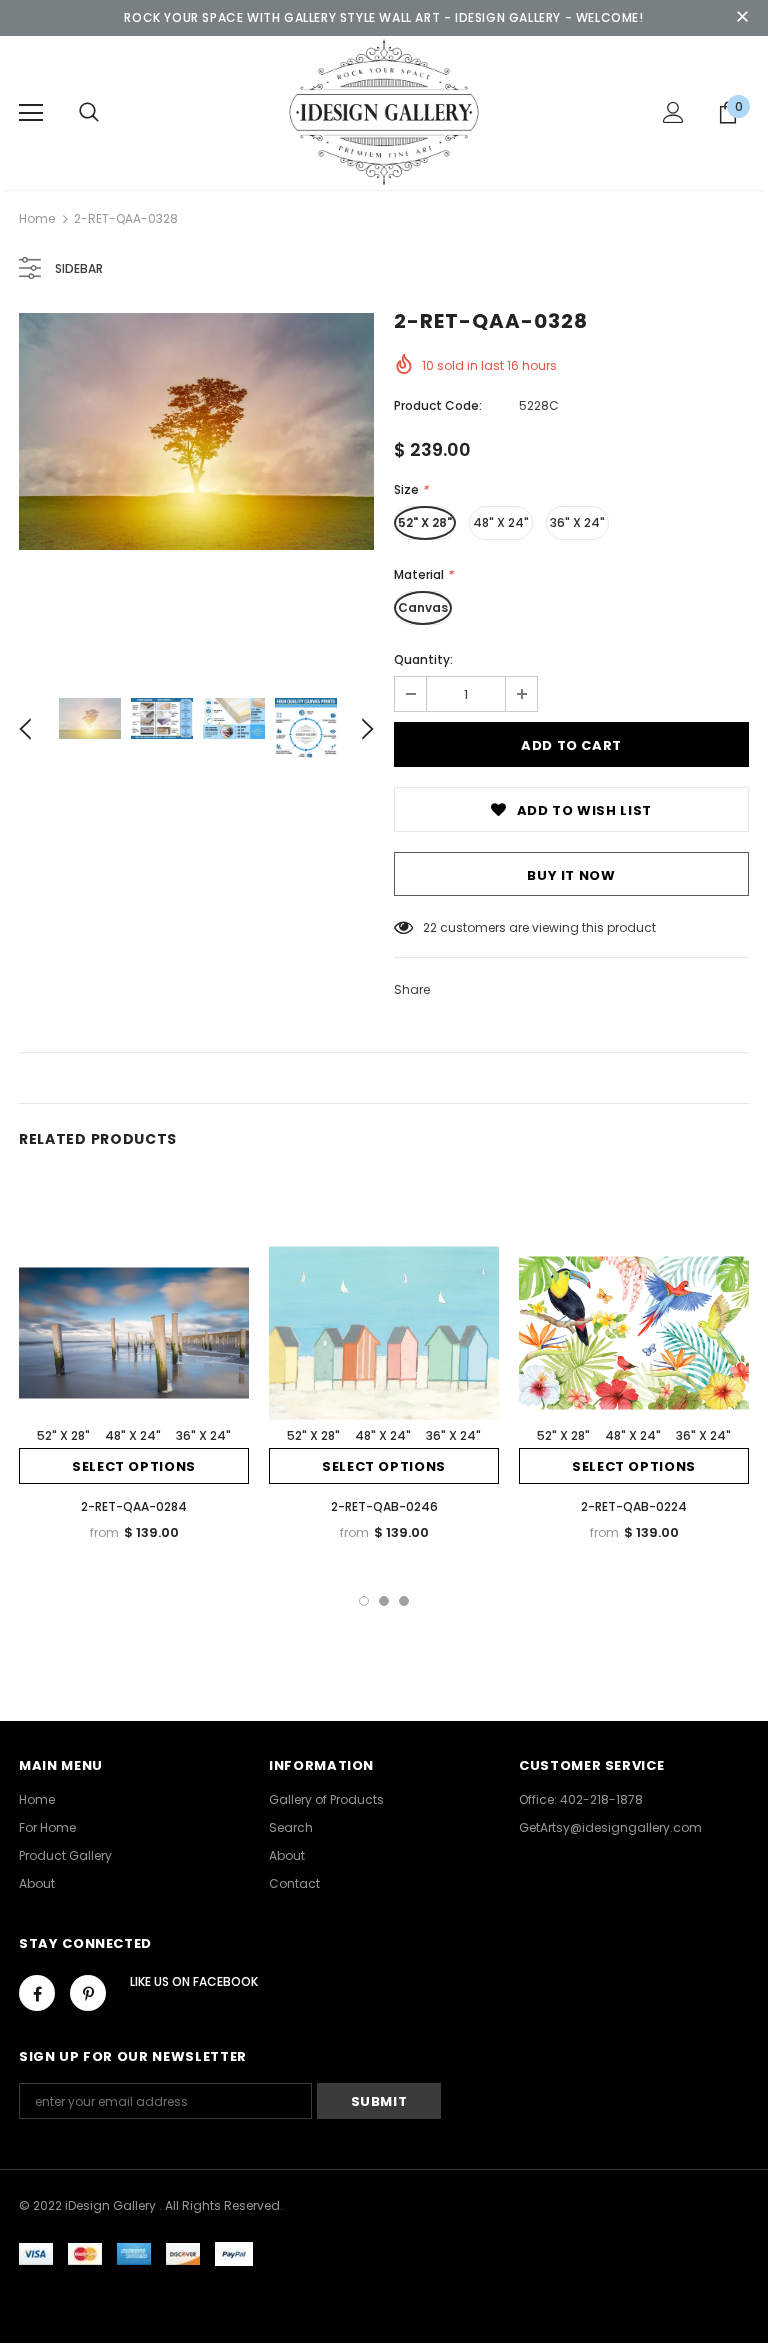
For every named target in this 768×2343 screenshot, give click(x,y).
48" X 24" (501, 522)
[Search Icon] (89, 113)
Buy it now (571, 875)
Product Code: (438, 405)
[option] (196, 431)
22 (430, 927)
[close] (742, 18)
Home (37, 218)
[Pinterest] (88, 1993)
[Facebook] (37, 1993)
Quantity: (423, 659)
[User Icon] (673, 112)
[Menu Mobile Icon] (31, 113)
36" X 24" (577, 522)
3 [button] (404, 1601)
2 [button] (384, 1601)
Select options (134, 1466)
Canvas (423, 607)
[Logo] (384, 112)
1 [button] (364, 1601)
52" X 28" (425, 522)
